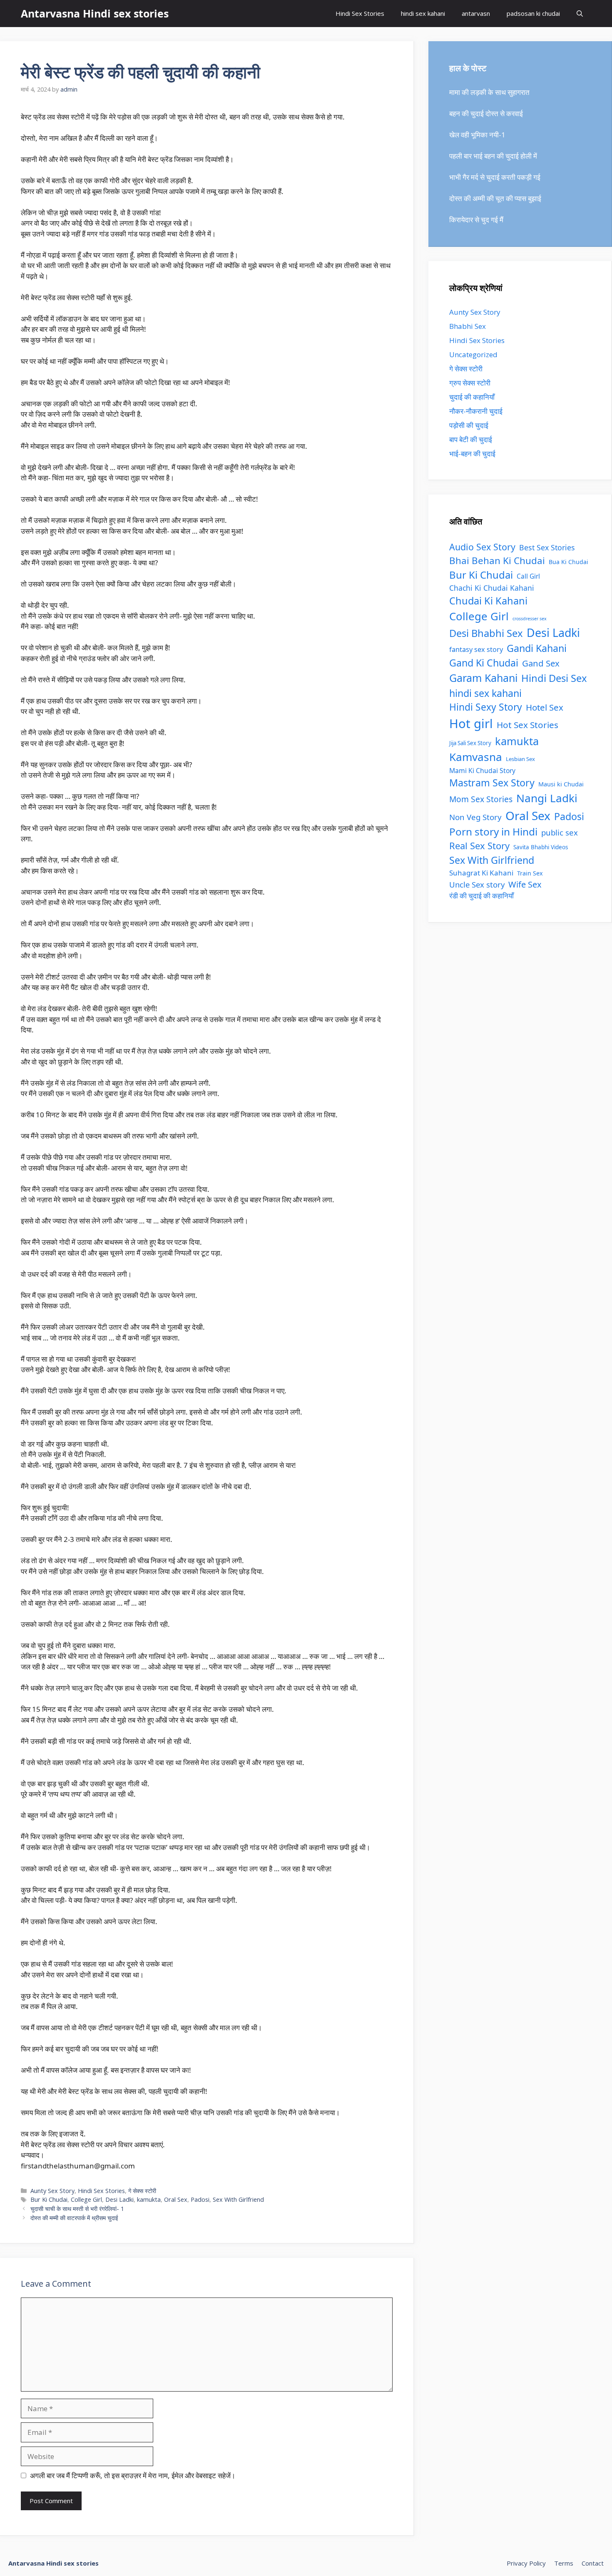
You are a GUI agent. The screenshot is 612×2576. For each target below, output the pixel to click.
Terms (564, 2563)
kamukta (149, 2199)
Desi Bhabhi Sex (486, 633)
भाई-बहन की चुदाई (472, 454)
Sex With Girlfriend (238, 2199)
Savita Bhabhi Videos (541, 847)
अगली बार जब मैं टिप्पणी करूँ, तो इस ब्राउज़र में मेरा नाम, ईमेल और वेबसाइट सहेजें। (133, 2475)
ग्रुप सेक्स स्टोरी (470, 383)
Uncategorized (473, 354)
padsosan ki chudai (533, 13)
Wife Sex (525, 884)
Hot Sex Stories (527, 725)
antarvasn (476, 13)
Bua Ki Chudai (568, 562)
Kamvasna (476, 757)
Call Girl (528, 576)
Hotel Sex (545, 707)
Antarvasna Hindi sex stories (95, 13)
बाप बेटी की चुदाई (471, 439)
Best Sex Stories (547, 547)
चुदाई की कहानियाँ (472, 397)
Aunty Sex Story (52, 2191)
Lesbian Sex (520, 759)
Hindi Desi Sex (554, 678)
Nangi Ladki (547, 798)
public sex (560, 832)
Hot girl (471, 724)
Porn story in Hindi (493, 832)
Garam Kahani (483, 678)
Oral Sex (176, 2199)
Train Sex (530, 873)
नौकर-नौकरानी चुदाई (476, 411)
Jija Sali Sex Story (470, 743)
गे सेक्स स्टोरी (142, 2191)
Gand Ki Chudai (484, 663)
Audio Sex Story (482, 547)
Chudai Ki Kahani (488, 601)
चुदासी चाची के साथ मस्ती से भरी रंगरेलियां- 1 (77, 2209)
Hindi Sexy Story (486, 707)
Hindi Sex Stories (360, 13)
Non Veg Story (475, 817)
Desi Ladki (119, 2199)
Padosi (200, 2199)
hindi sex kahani (423, 13)
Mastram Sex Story (492, 783)
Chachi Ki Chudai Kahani (492, 588)
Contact (593, 2563)
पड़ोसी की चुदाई (469, 425)
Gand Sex (541, 663)
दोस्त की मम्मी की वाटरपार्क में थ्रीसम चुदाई (74, 2218)
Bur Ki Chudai (49, 2199)
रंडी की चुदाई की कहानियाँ (481, 896)
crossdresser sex (530, 619)
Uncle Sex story (477, 884)
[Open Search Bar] (580, 14)
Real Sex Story (479, 846)
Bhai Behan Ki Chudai (497, 561)
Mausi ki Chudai (561, 784)
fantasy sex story (476, 649)
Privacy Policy (526, 2563)
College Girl (86, 2199)
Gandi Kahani (537, 648)
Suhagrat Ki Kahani (481, 873)
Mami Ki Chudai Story (482, 771)
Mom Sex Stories (481, 799)
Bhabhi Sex (468, 326)
